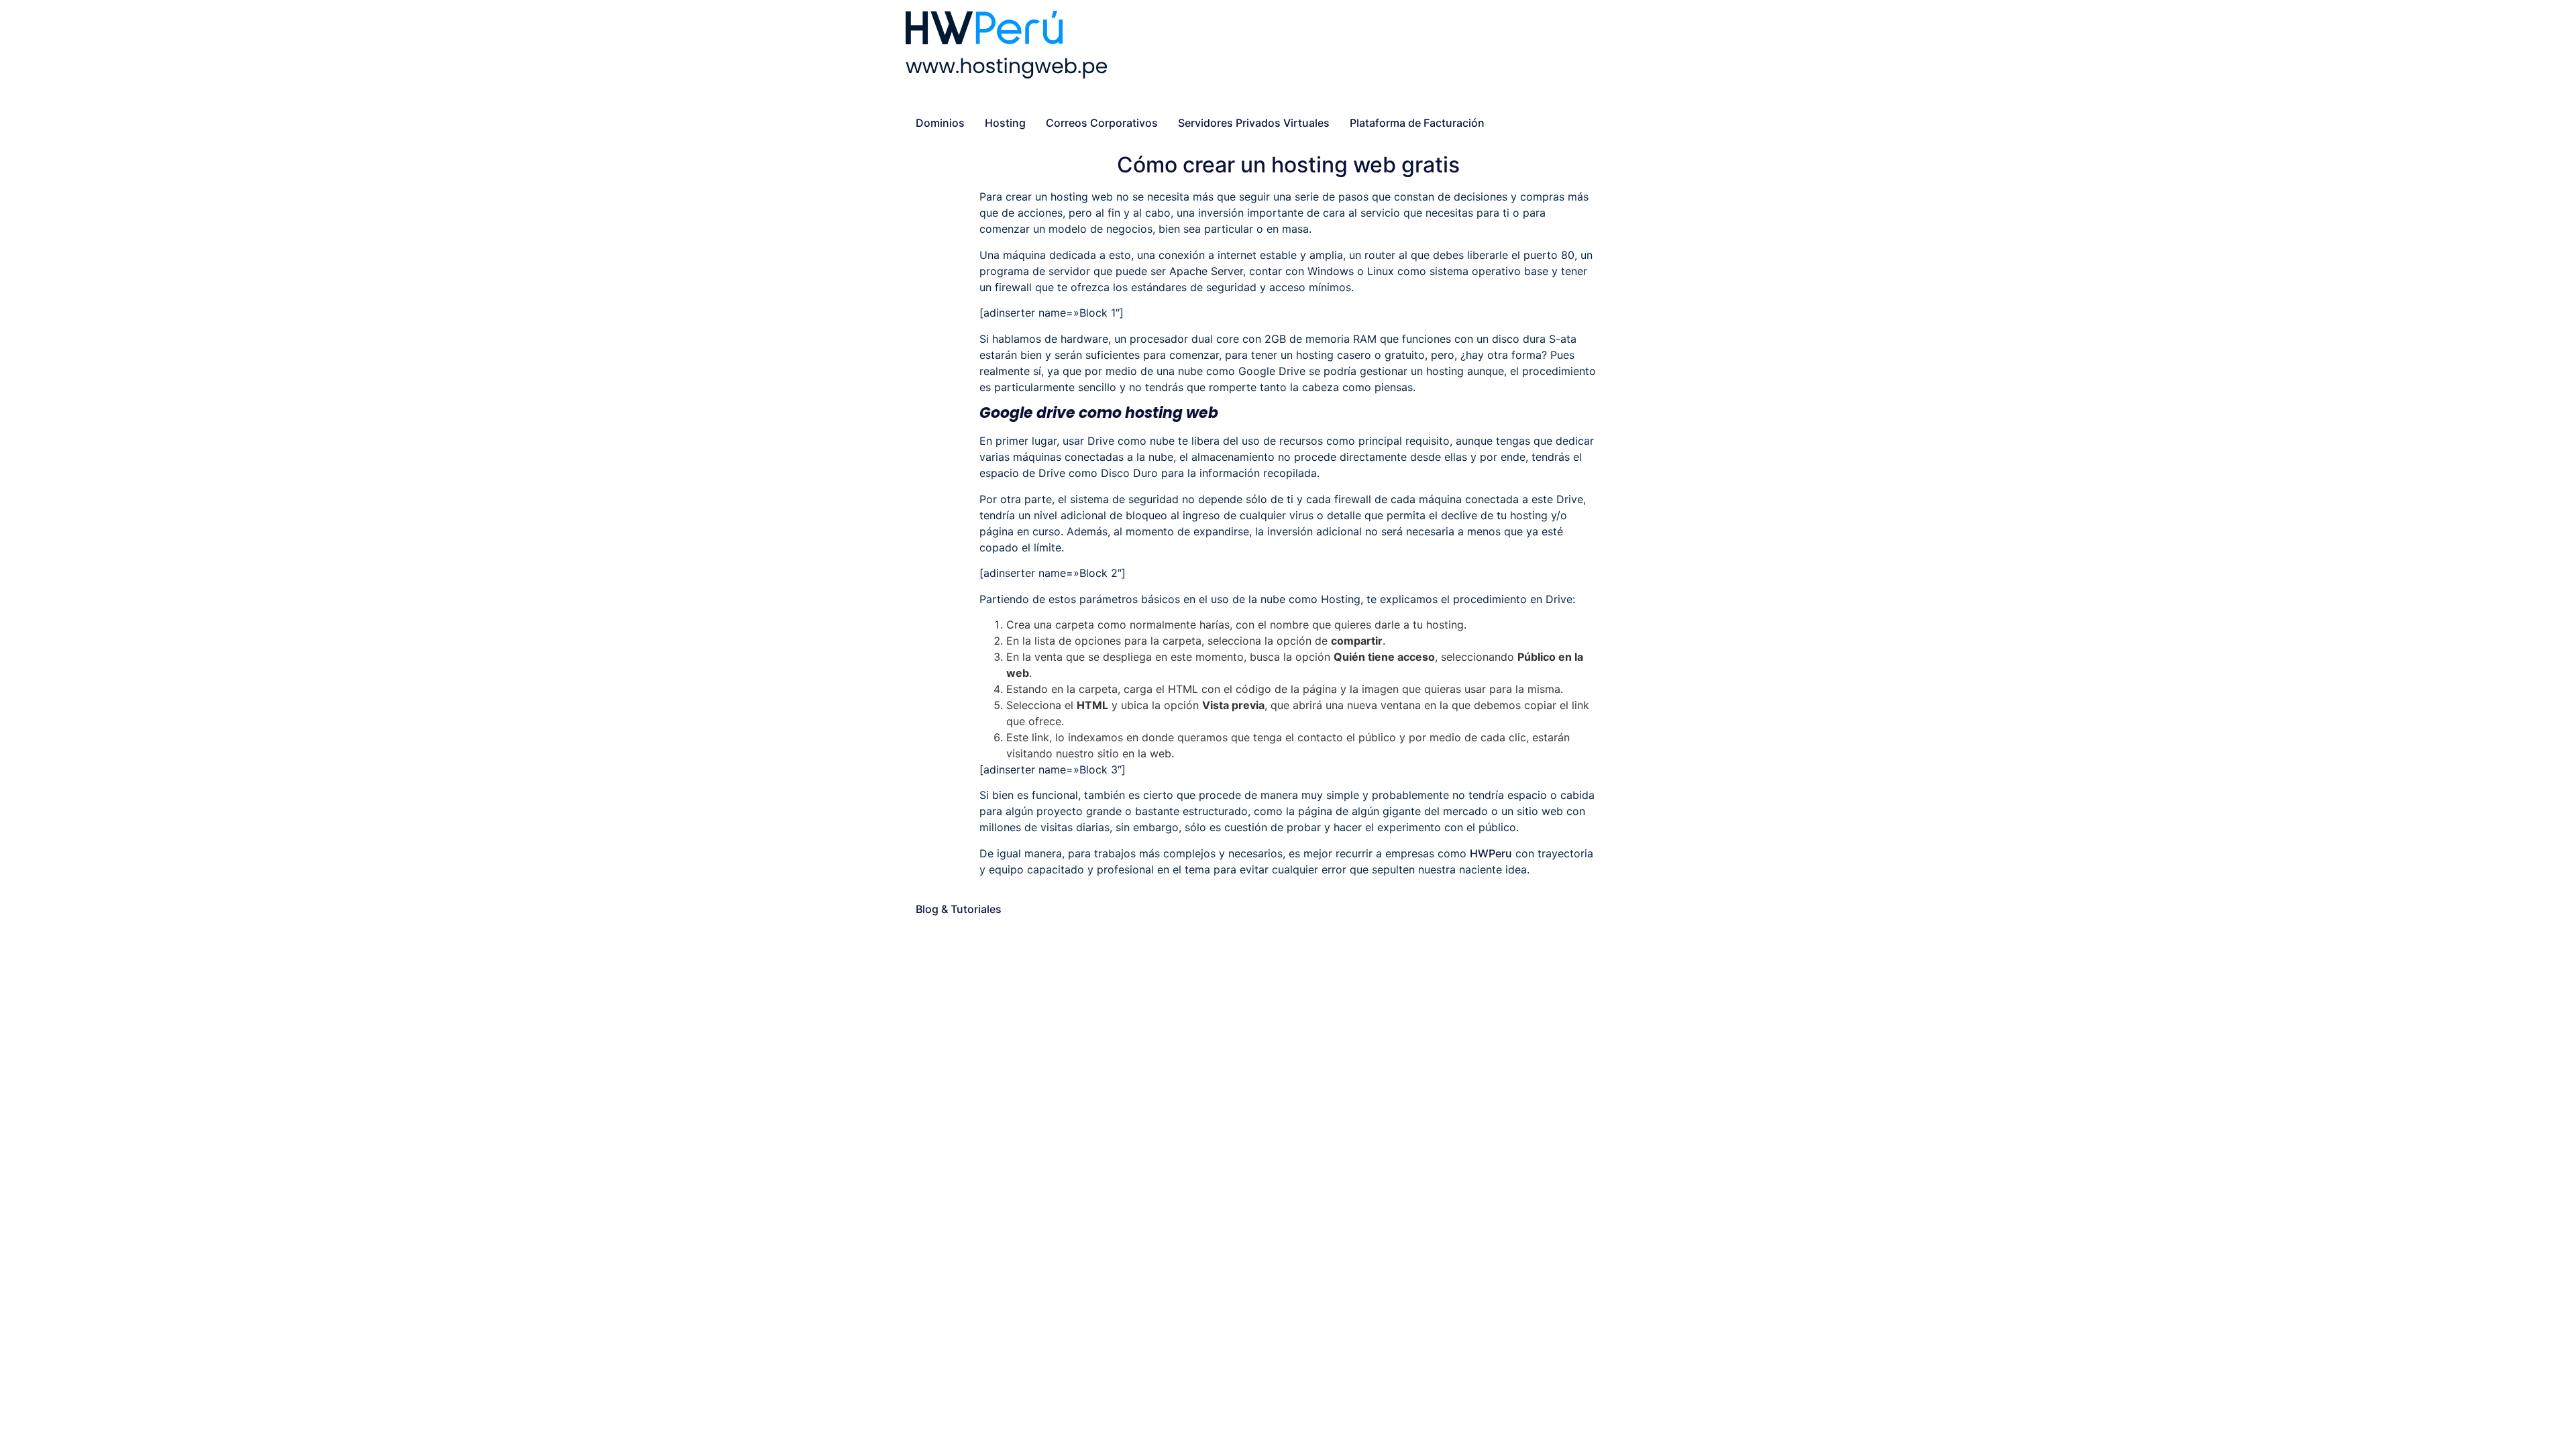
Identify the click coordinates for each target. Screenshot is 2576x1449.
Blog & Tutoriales (959, 909)
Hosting (1005, 123)
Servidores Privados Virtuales (1254, 123)
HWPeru (1491, 853)
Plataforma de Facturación (1417, 123)
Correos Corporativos (1102, 123)
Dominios (940, 123)
